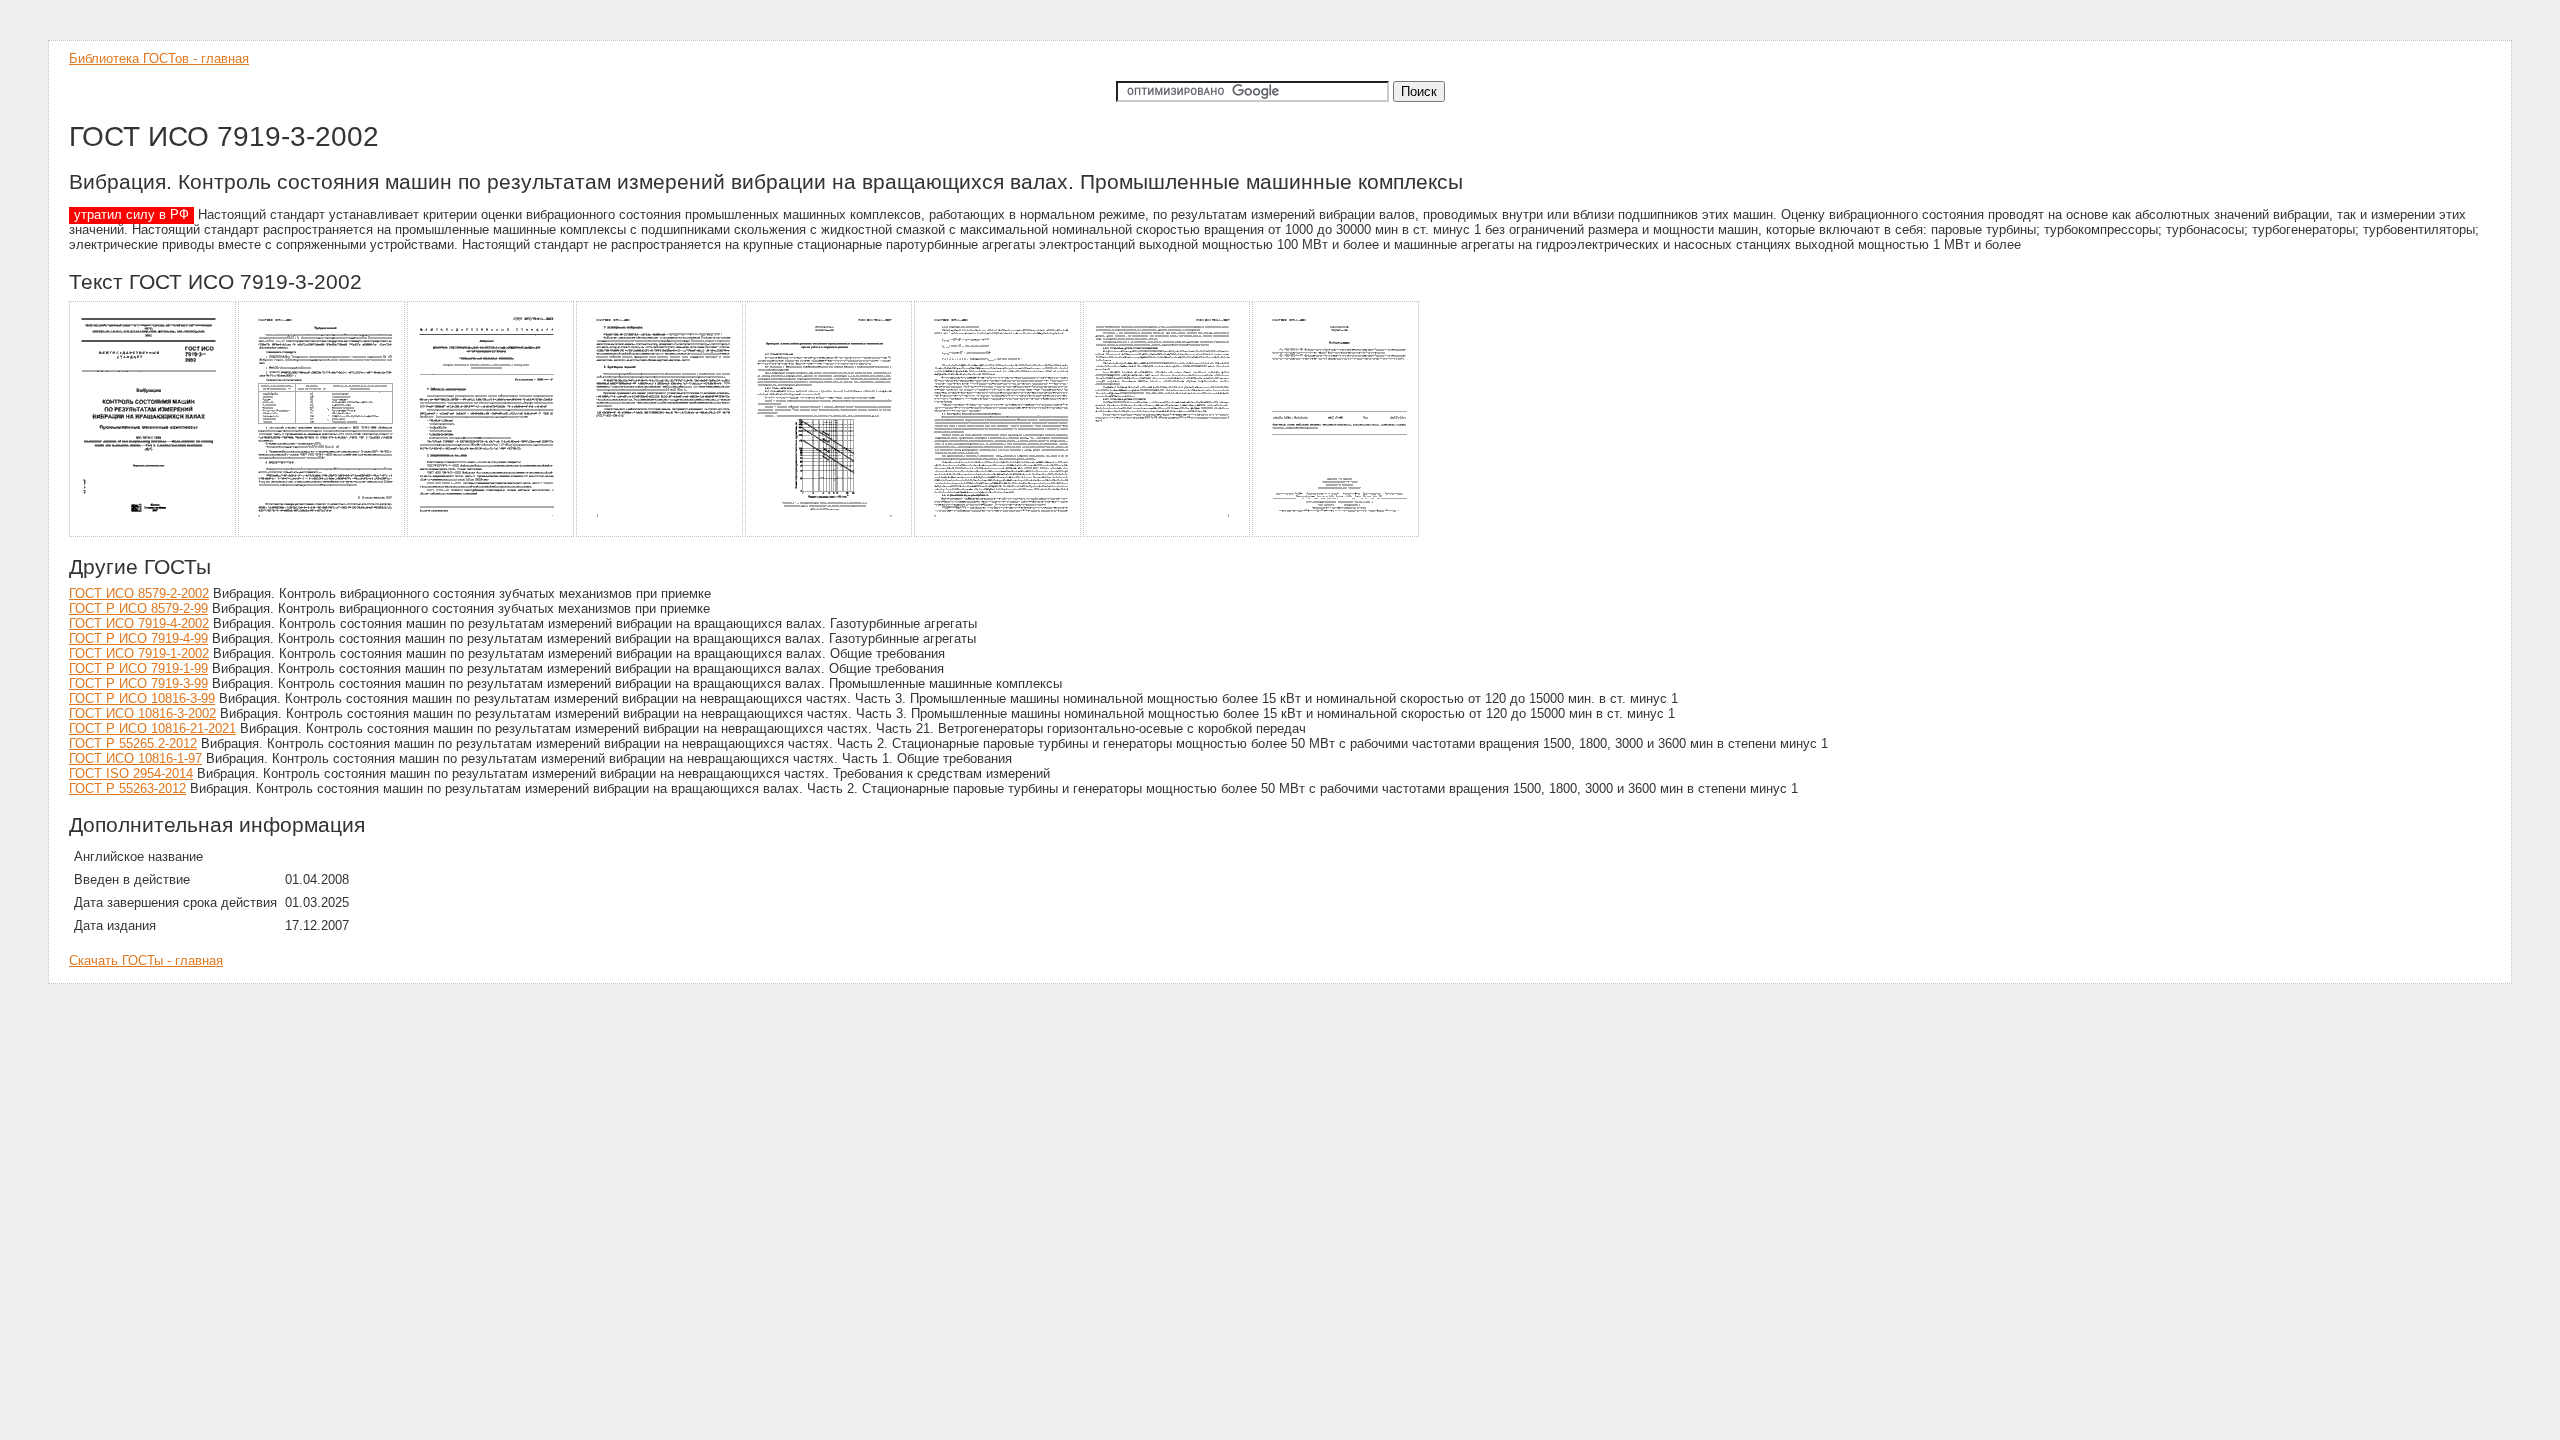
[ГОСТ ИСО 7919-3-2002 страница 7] (1167, 533)
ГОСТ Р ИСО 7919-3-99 (138, 683)
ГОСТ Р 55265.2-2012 (133, 743)
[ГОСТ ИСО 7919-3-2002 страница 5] (829, 533)
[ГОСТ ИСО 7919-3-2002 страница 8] (1336, 533)
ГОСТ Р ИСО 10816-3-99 (142, 698)
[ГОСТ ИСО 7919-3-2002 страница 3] (491, 533)
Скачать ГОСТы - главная (146, 960)
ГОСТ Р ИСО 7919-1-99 (138, 668)
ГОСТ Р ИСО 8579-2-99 (138, 608)
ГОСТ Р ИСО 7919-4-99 (138, 638)
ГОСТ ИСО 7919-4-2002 (139, 623)
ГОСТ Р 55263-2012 (127, 788)
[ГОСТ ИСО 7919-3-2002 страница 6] (998, 533)
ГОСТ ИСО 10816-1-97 (135, 758)
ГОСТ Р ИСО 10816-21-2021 (152, 728)
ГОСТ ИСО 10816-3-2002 (142, 713)
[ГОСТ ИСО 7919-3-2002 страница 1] (153, 533)
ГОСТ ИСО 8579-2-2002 (139, 593)
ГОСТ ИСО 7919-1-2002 (139, 653)
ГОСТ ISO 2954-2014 (131, 773)
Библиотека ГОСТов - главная (159, 58)
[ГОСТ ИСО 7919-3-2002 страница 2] (322, 533)
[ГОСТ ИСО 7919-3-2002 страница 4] (660, 533)
